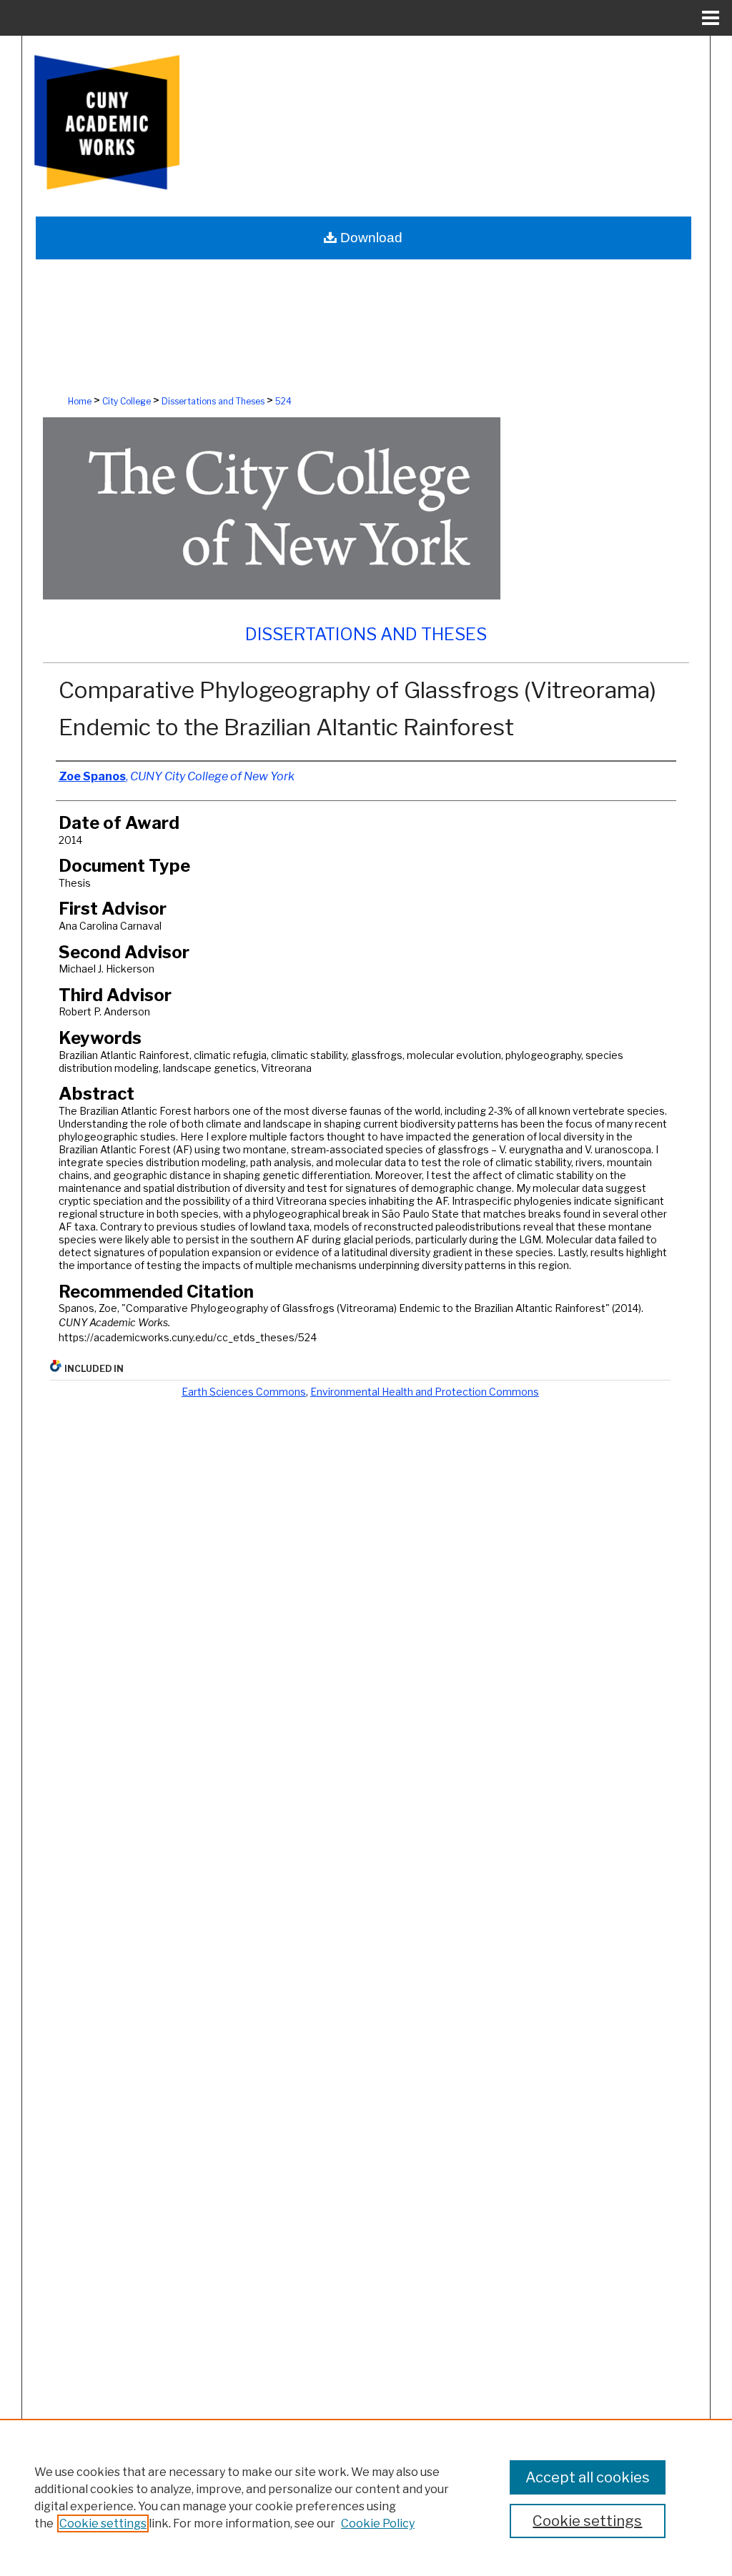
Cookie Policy (378, 2523)
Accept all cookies (588, 2477)
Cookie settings (103, 2523)
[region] (366, 2497)
